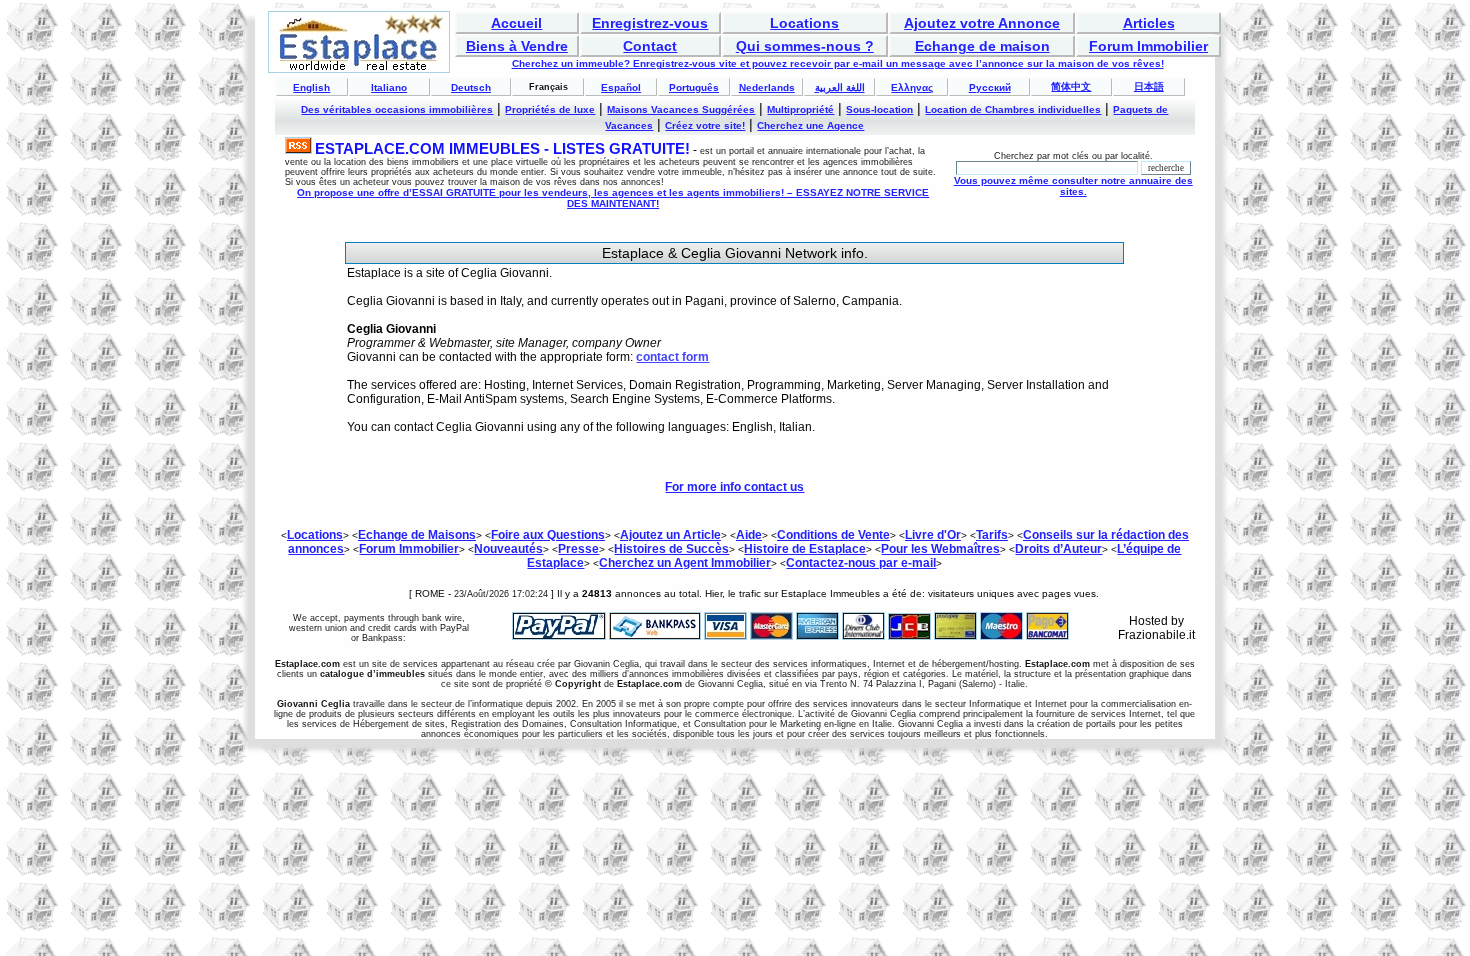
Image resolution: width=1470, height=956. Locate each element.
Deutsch (471, 87)
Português (694, 87)
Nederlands (767, 87)
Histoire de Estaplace (805, 549)
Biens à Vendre (517, 46)
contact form (672, 357)
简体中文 (1071, 86)
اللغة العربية (840, 87)
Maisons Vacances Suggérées (681, 109)
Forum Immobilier (1148, 46)
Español (621, 87)
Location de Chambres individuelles (1013, 109)
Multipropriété (800, 109)
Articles (1149, 23)
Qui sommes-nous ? (805, 46)
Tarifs (992, 535)
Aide (749, 535)
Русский (990, 87)
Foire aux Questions (548, 535)
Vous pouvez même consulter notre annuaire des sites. (1073, 186)
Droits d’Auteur (1058, 549)
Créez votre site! (705, 125)
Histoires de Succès (671, 549)
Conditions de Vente (833, 535)
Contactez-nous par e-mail (861, 563)
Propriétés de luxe (550, 109)
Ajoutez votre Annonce (982, 23)
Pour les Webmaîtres (940, 549)
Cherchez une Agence (810, 125)
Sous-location (879, 109)
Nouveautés (508, 549)
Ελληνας (912, 87)
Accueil (516, 23)
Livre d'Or (933, 535)
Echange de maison (982, 46)
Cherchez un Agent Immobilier (685, 563)
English (311, 87)
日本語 (1149, 86)
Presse (578, 549)
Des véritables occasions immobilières (397, 109)
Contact (650, 46)
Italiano (389, 87)
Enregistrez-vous (650, 23)
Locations (804, 23)
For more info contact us (734, 487)
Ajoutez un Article (670, 535)
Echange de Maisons (417, 535)
